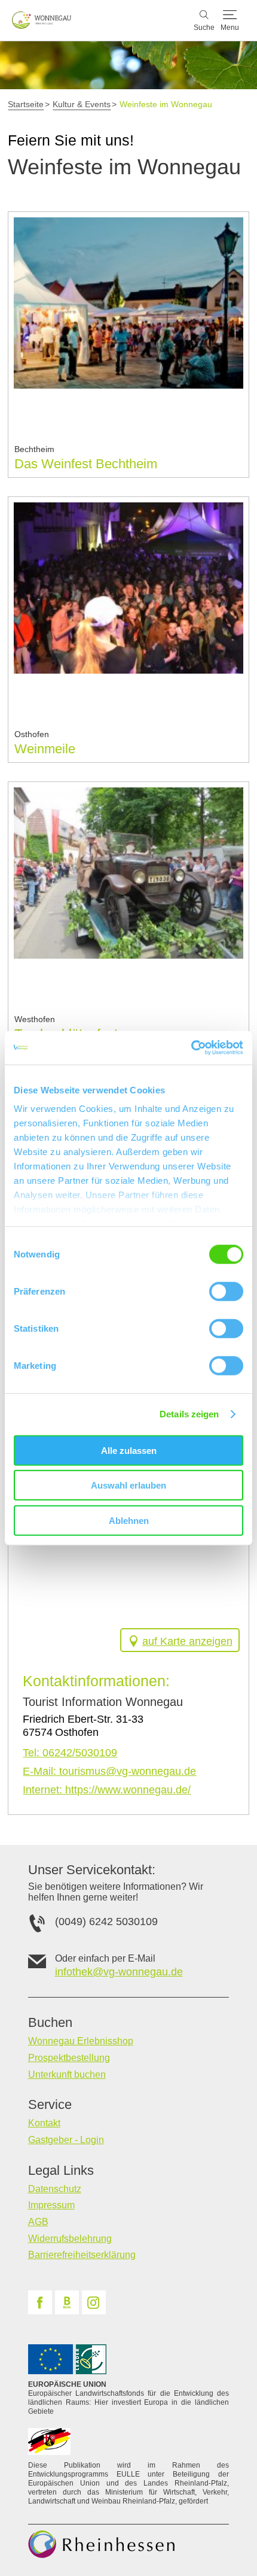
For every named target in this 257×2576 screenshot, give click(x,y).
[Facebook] (40, 2302)
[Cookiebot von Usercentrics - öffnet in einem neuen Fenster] (191, 1048)
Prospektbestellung (69, 2058)
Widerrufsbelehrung (70, 2239)
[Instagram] (94, 2302)
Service (50, 2105)
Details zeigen (189, 1414)
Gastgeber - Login (66, 2140)
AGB (38, 2222)
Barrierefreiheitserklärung (82, 2255)
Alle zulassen (129, 1450)
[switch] (226, 1291)
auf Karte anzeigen (187, 1641)
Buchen (50, 2023)
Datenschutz (55, 2189)
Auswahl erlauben (128, 1485)
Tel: (70, 1753)
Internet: (107, 1790)
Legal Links (61, 2171)
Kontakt (44, 2123)
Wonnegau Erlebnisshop (81, 2041)
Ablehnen (129, 1520)
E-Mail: (109, 1771)
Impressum (51, 2205)
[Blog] (67, 2302)
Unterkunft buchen (67, 2075)
